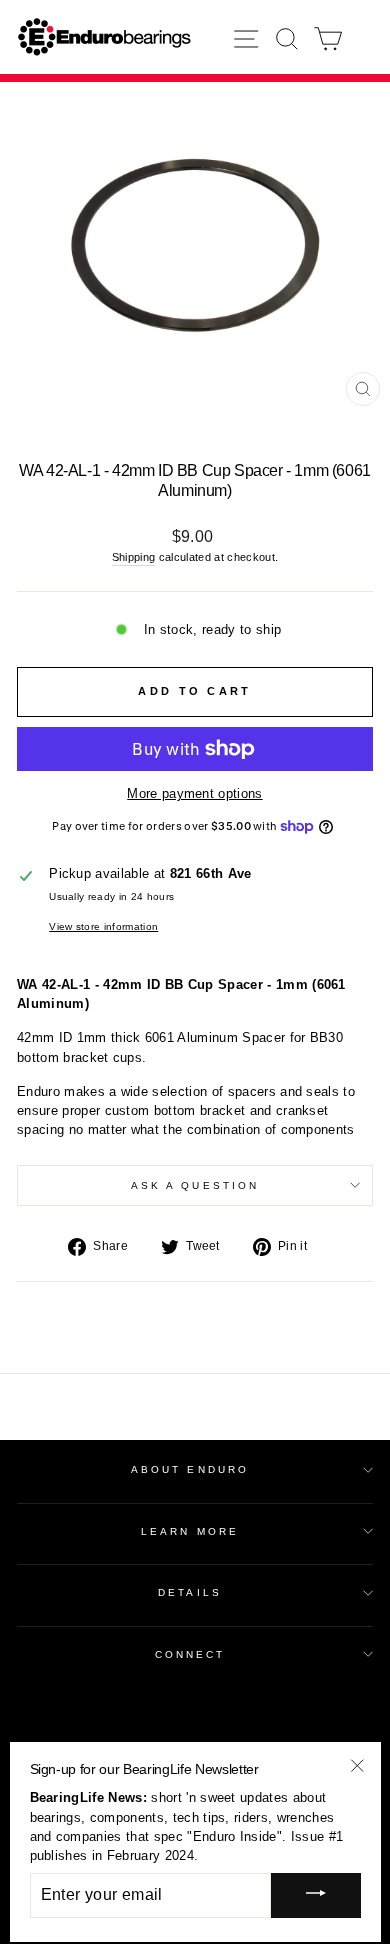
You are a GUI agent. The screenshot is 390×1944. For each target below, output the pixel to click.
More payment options (194, 793)
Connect (190, 1654)
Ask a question (195, 1185)
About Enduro (190, 1469)
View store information (103, 926)
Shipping (134, 557)
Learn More (190, 1531)
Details (190, 1592)
